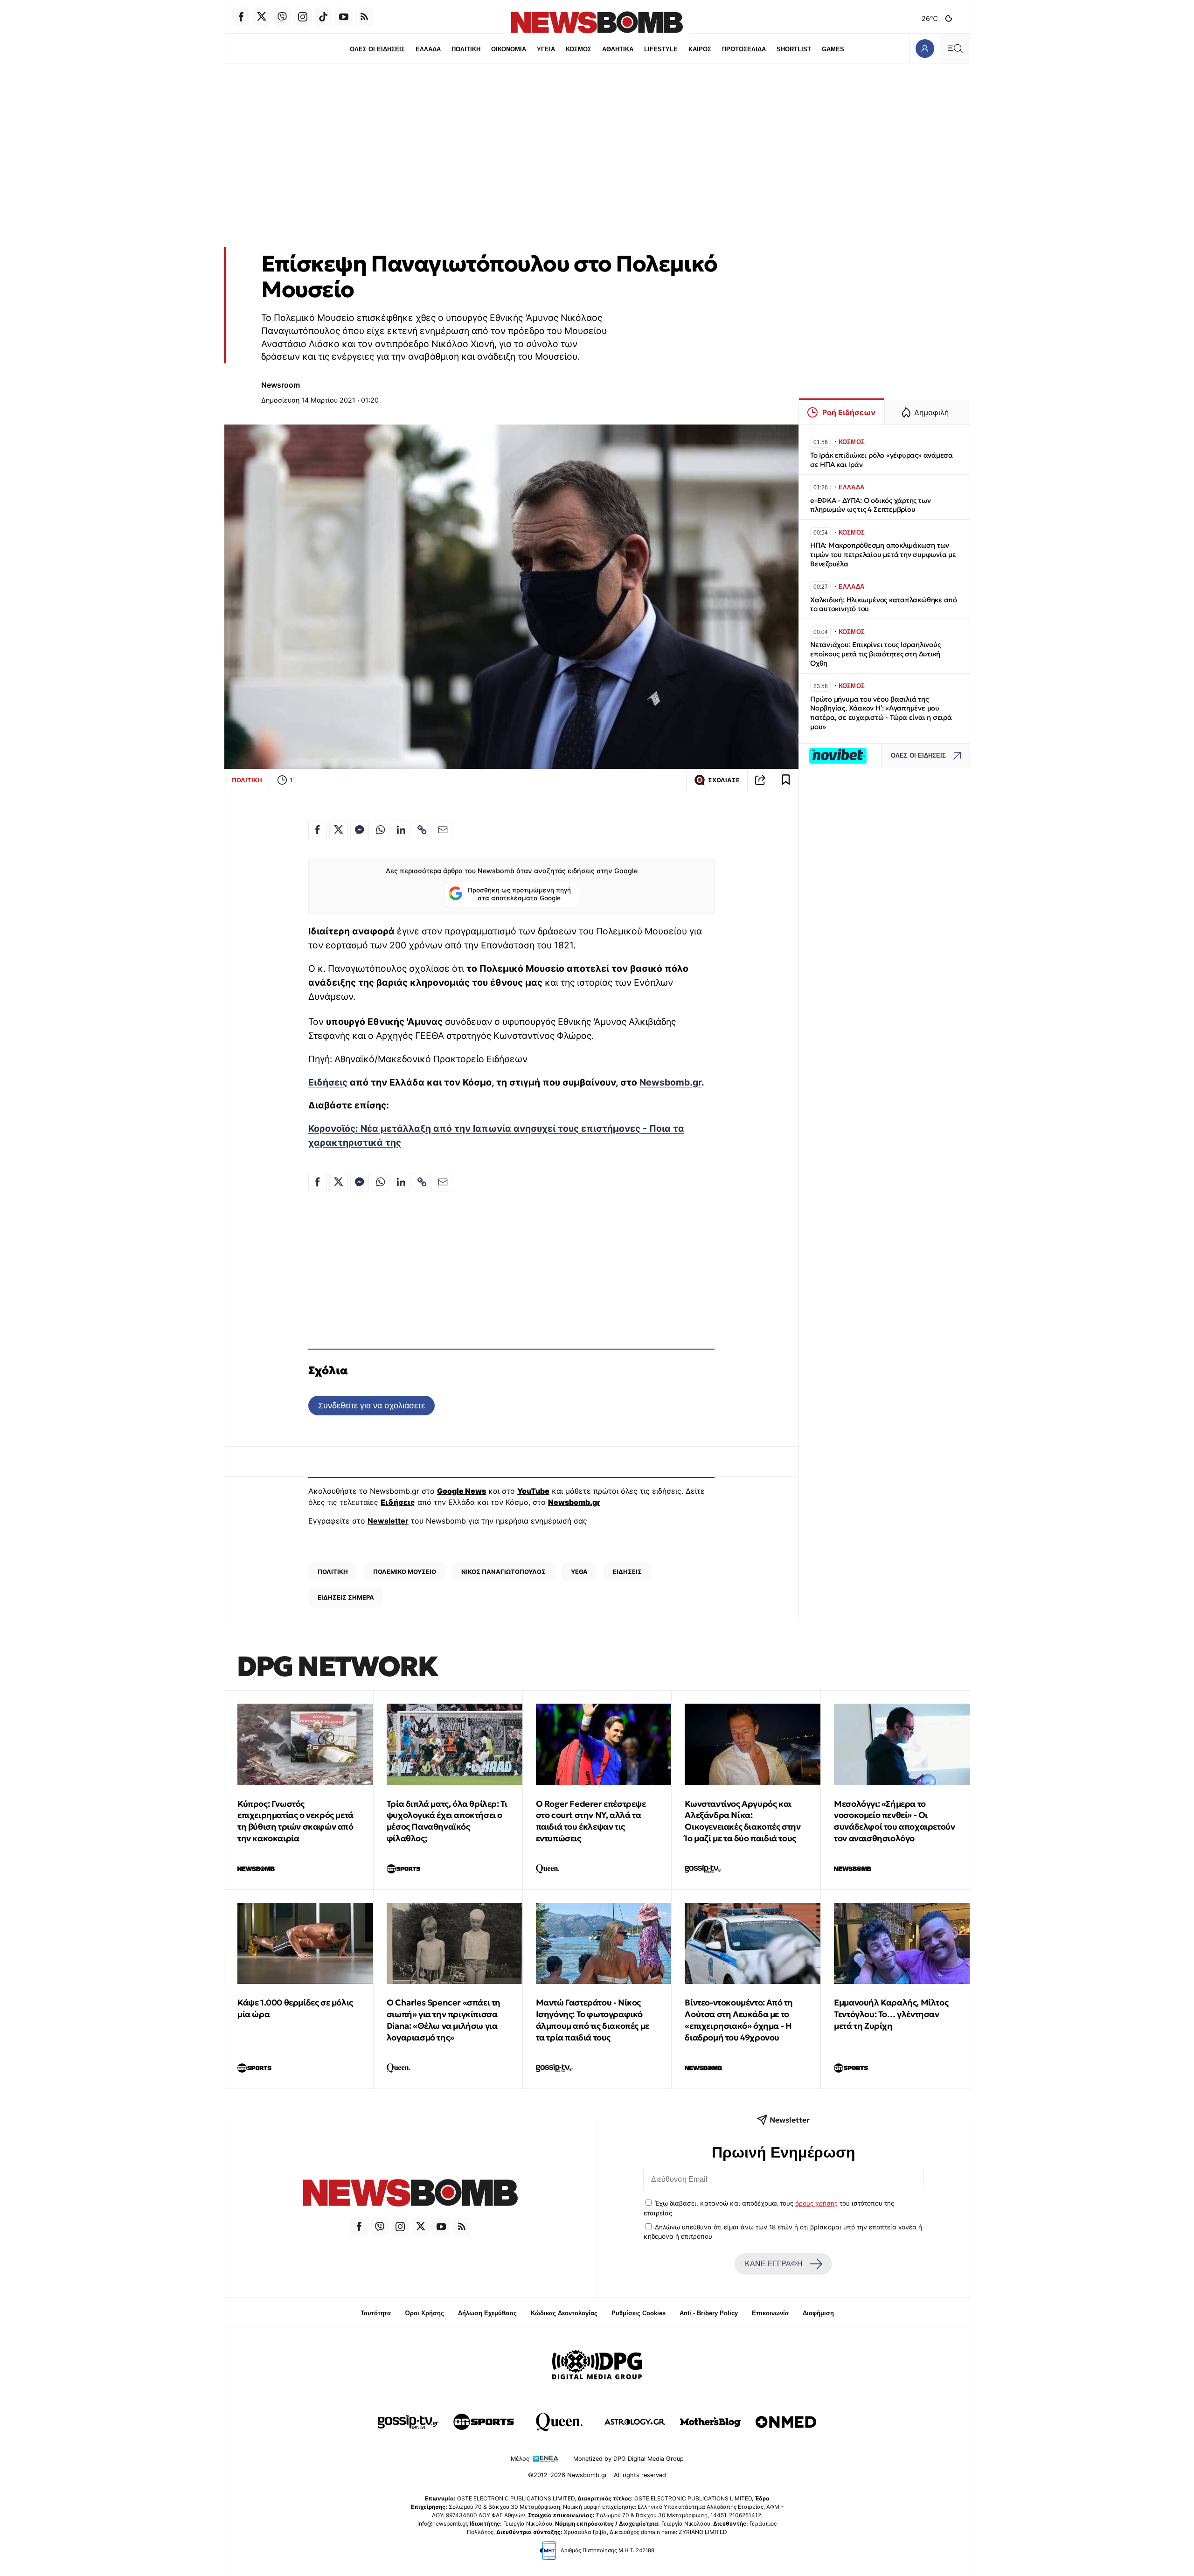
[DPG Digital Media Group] (597, 2366)
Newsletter (388, 1521)
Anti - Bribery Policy (709, 2313)
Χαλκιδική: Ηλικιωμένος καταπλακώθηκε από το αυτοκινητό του (884, 604)
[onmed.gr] (786, 2422)
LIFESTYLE (661, 49)
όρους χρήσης (816, 2203)
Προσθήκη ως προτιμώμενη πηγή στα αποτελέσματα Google (519, 894)
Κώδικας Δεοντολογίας (564, 2313)
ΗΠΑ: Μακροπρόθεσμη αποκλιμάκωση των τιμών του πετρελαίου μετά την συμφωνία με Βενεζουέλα (883, 554)
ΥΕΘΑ (579, 1572)
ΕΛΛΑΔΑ (428, 49)
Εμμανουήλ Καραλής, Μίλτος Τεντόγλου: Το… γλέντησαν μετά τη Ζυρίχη (891, 2014)
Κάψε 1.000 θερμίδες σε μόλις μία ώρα (295, 2008)
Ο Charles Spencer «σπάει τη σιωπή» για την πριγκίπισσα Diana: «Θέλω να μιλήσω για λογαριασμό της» (444, 2020)
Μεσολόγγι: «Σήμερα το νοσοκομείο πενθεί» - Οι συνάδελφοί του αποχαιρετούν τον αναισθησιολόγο (894, 1821)
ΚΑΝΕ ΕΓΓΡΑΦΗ (774, 2264)
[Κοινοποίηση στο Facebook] (318, 830)
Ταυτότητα (376, 2313)
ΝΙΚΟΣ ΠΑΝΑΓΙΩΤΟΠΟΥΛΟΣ (503, 1572)
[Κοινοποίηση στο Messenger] (360, 830)
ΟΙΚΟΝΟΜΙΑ (509, 49)
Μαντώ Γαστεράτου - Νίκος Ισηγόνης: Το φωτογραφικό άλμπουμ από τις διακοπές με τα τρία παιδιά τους (593, 2020)
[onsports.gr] (484, 2422)
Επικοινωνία (770, 2313)
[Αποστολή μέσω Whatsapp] (380, 830)
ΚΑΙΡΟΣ (700, 49)
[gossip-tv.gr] (408, 2422)
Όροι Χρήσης (424, 2313)
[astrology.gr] (635, 2422)
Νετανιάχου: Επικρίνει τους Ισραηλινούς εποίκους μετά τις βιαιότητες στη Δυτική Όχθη (875, 654)
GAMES (833, 49)
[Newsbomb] (410, 2194)
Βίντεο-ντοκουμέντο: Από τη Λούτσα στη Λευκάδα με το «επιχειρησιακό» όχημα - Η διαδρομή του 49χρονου (739, 2020)
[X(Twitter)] (262, 17)
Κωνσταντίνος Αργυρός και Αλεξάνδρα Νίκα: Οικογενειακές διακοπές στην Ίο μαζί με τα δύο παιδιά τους (743, 1821)
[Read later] (786, 780)
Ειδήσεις (328, 1082)
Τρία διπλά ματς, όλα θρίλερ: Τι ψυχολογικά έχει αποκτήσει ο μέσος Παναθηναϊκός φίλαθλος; (447, 1821)
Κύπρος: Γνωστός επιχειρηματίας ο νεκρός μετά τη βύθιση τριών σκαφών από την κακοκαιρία (295, 1821)
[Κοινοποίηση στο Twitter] (339, 830)
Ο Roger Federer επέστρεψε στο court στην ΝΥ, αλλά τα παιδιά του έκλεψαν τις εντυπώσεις (591, 1821)
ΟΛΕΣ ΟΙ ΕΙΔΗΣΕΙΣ (377, 49)
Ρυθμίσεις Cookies (639, 2313)
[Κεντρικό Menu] (955, 48)
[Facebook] (241, 17)
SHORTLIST (794, 49)
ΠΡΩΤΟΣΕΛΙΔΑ (744, 49)
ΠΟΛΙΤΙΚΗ (466, 49)
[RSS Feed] (364, 17)
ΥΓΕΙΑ (546, 49)
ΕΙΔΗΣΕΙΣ (627, 1572)
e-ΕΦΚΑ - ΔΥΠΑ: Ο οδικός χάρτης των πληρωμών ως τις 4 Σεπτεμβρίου (870, 505)
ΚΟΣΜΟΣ (579, 49)
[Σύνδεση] (925, 48)
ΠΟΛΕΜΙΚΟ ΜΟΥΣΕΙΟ (405, 1572)
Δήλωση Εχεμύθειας (487, 2313)
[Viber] (282, 17)
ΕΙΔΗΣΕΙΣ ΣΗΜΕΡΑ (346, 1597)
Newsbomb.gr (670, 1082)
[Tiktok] (323, 17)
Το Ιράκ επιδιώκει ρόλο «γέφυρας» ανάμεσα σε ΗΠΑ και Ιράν (882, 460)
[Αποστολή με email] (443, 830)
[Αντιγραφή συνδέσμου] (760, 780)
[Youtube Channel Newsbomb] (344, 17)
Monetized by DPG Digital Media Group (628, 2459)
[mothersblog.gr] (710, 2422)
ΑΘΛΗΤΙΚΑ (618, 49)
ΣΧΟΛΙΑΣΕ (724, 780)
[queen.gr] (559, 2422)
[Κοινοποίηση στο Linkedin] (401, 830)
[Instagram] (303, 17)
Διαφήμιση (818, 2313)
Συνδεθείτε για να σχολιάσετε (371, 1405)
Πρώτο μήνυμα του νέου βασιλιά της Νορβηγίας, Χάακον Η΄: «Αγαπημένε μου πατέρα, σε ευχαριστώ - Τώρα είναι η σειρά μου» (881, 713)
